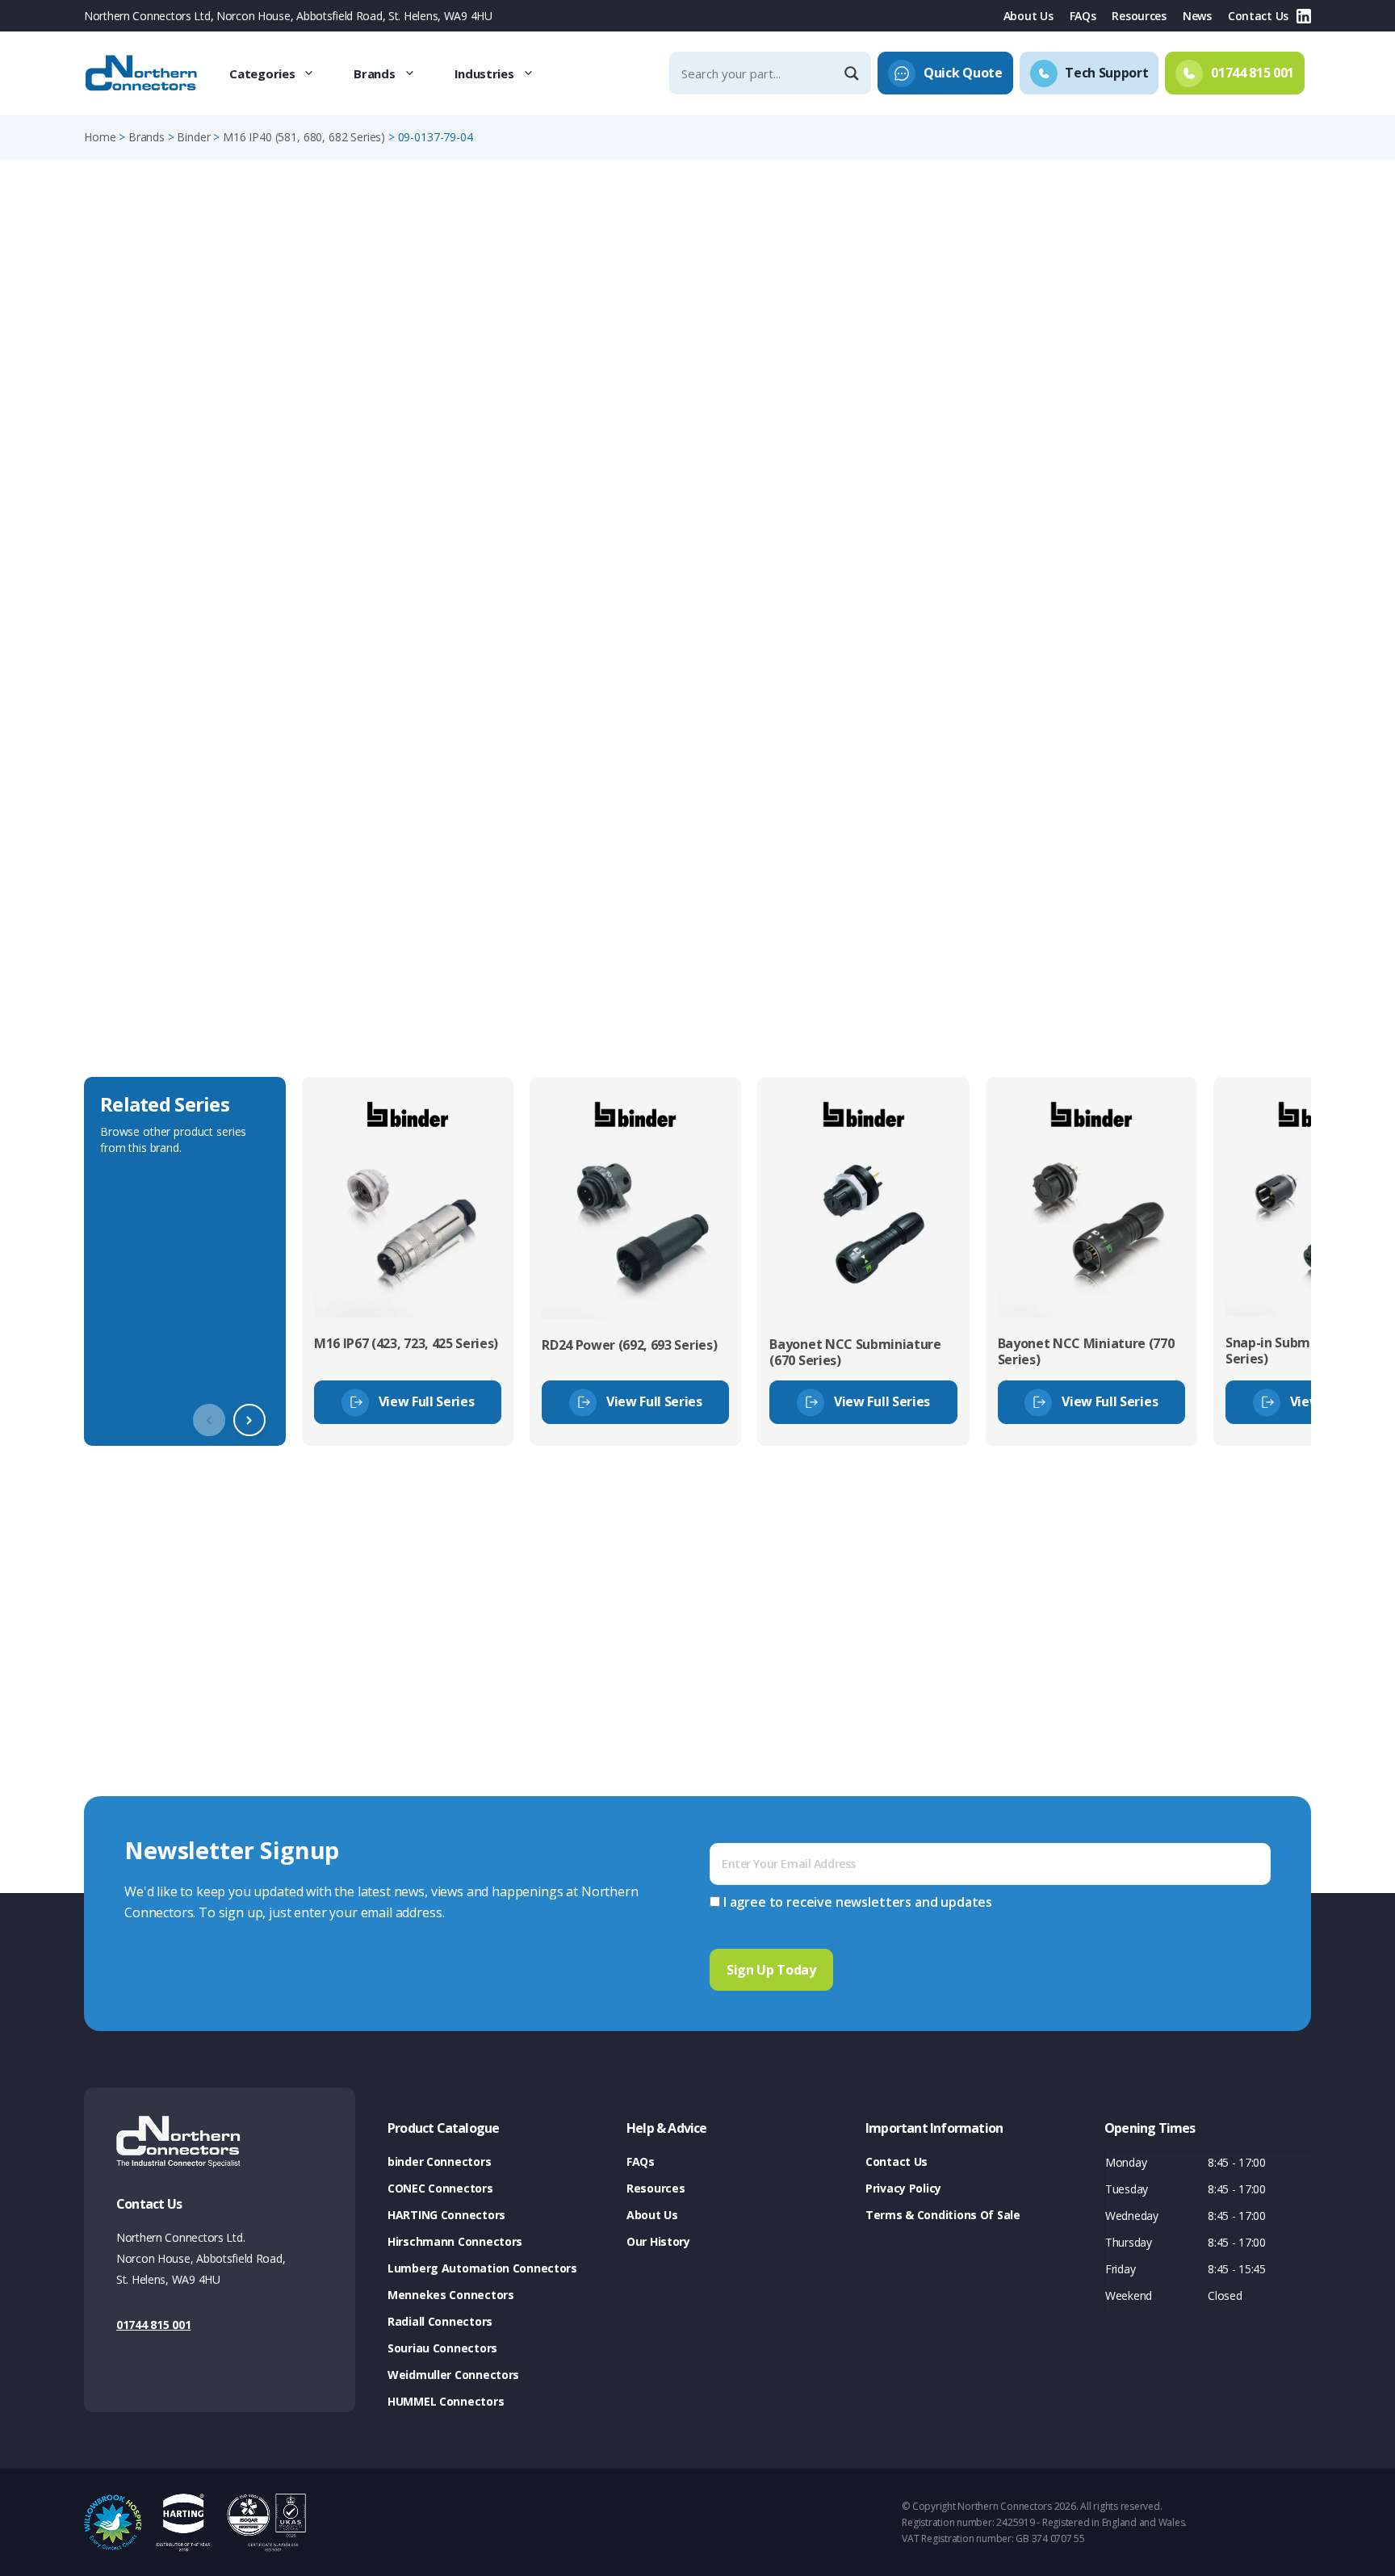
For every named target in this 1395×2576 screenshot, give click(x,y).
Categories (262, 73)
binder (193, 137)
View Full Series (427, 1401)
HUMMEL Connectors (446, 2401)
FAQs (1083, 16)
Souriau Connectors (442, 2348)
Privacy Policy (903, 2188)
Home (100, 137)
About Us (1028, 16)
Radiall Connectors (440, 2321)
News (1197, 16)
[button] (249, 1420)
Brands (374, 73)
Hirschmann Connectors (455, 2241)
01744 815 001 (153, 2325)
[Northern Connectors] (143, 73)
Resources (1139, 16)
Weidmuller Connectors (453, 2375)
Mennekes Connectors (451, 2295)
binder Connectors (439, 2161)
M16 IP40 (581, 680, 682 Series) (304, 137)
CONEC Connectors (440, 2188)
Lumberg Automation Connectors (482, 2268)
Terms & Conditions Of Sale (943, 2215)
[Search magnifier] (853, 73)
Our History (658, 2241)
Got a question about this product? (1199, 423)
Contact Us (1258, 16)
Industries (484, 73)
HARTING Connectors (446, 2215)
